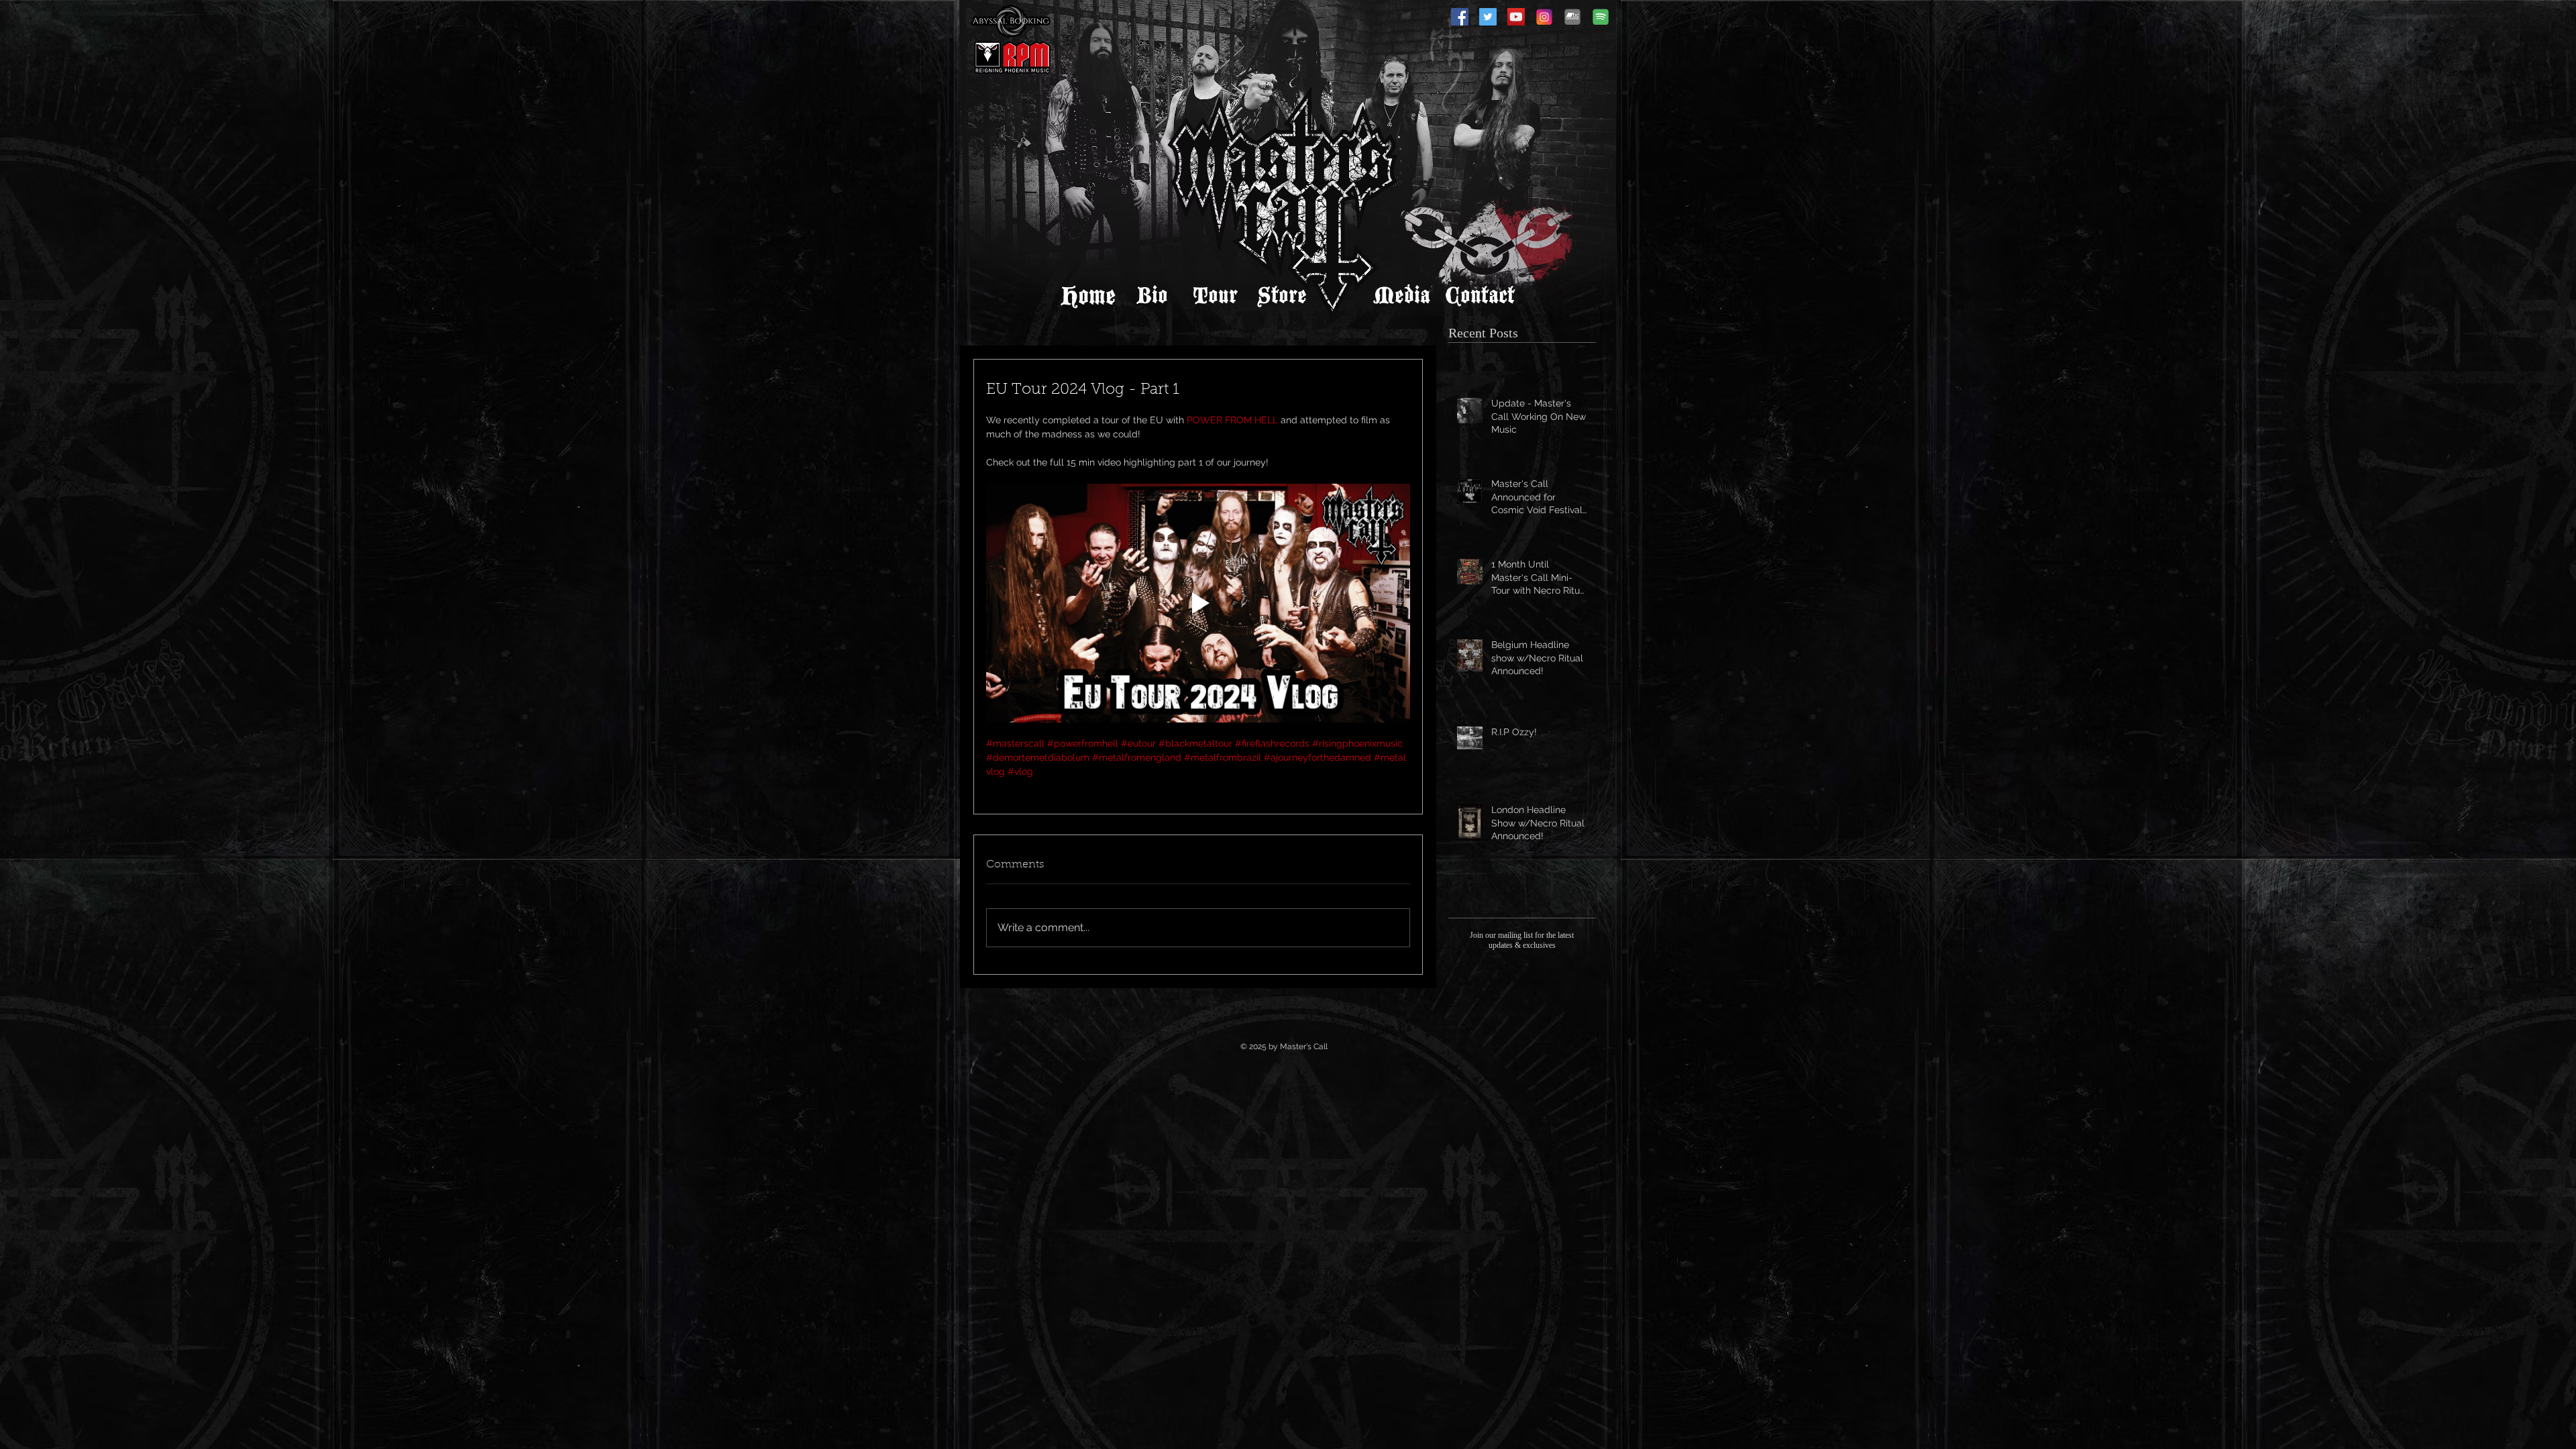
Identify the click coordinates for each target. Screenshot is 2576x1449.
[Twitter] (1488, 17)
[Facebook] (1460, 17)
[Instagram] (1544, 17)
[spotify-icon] (1601, 17)
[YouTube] (1516, 17)
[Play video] (1198, 603)
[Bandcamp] (1572, 17)
